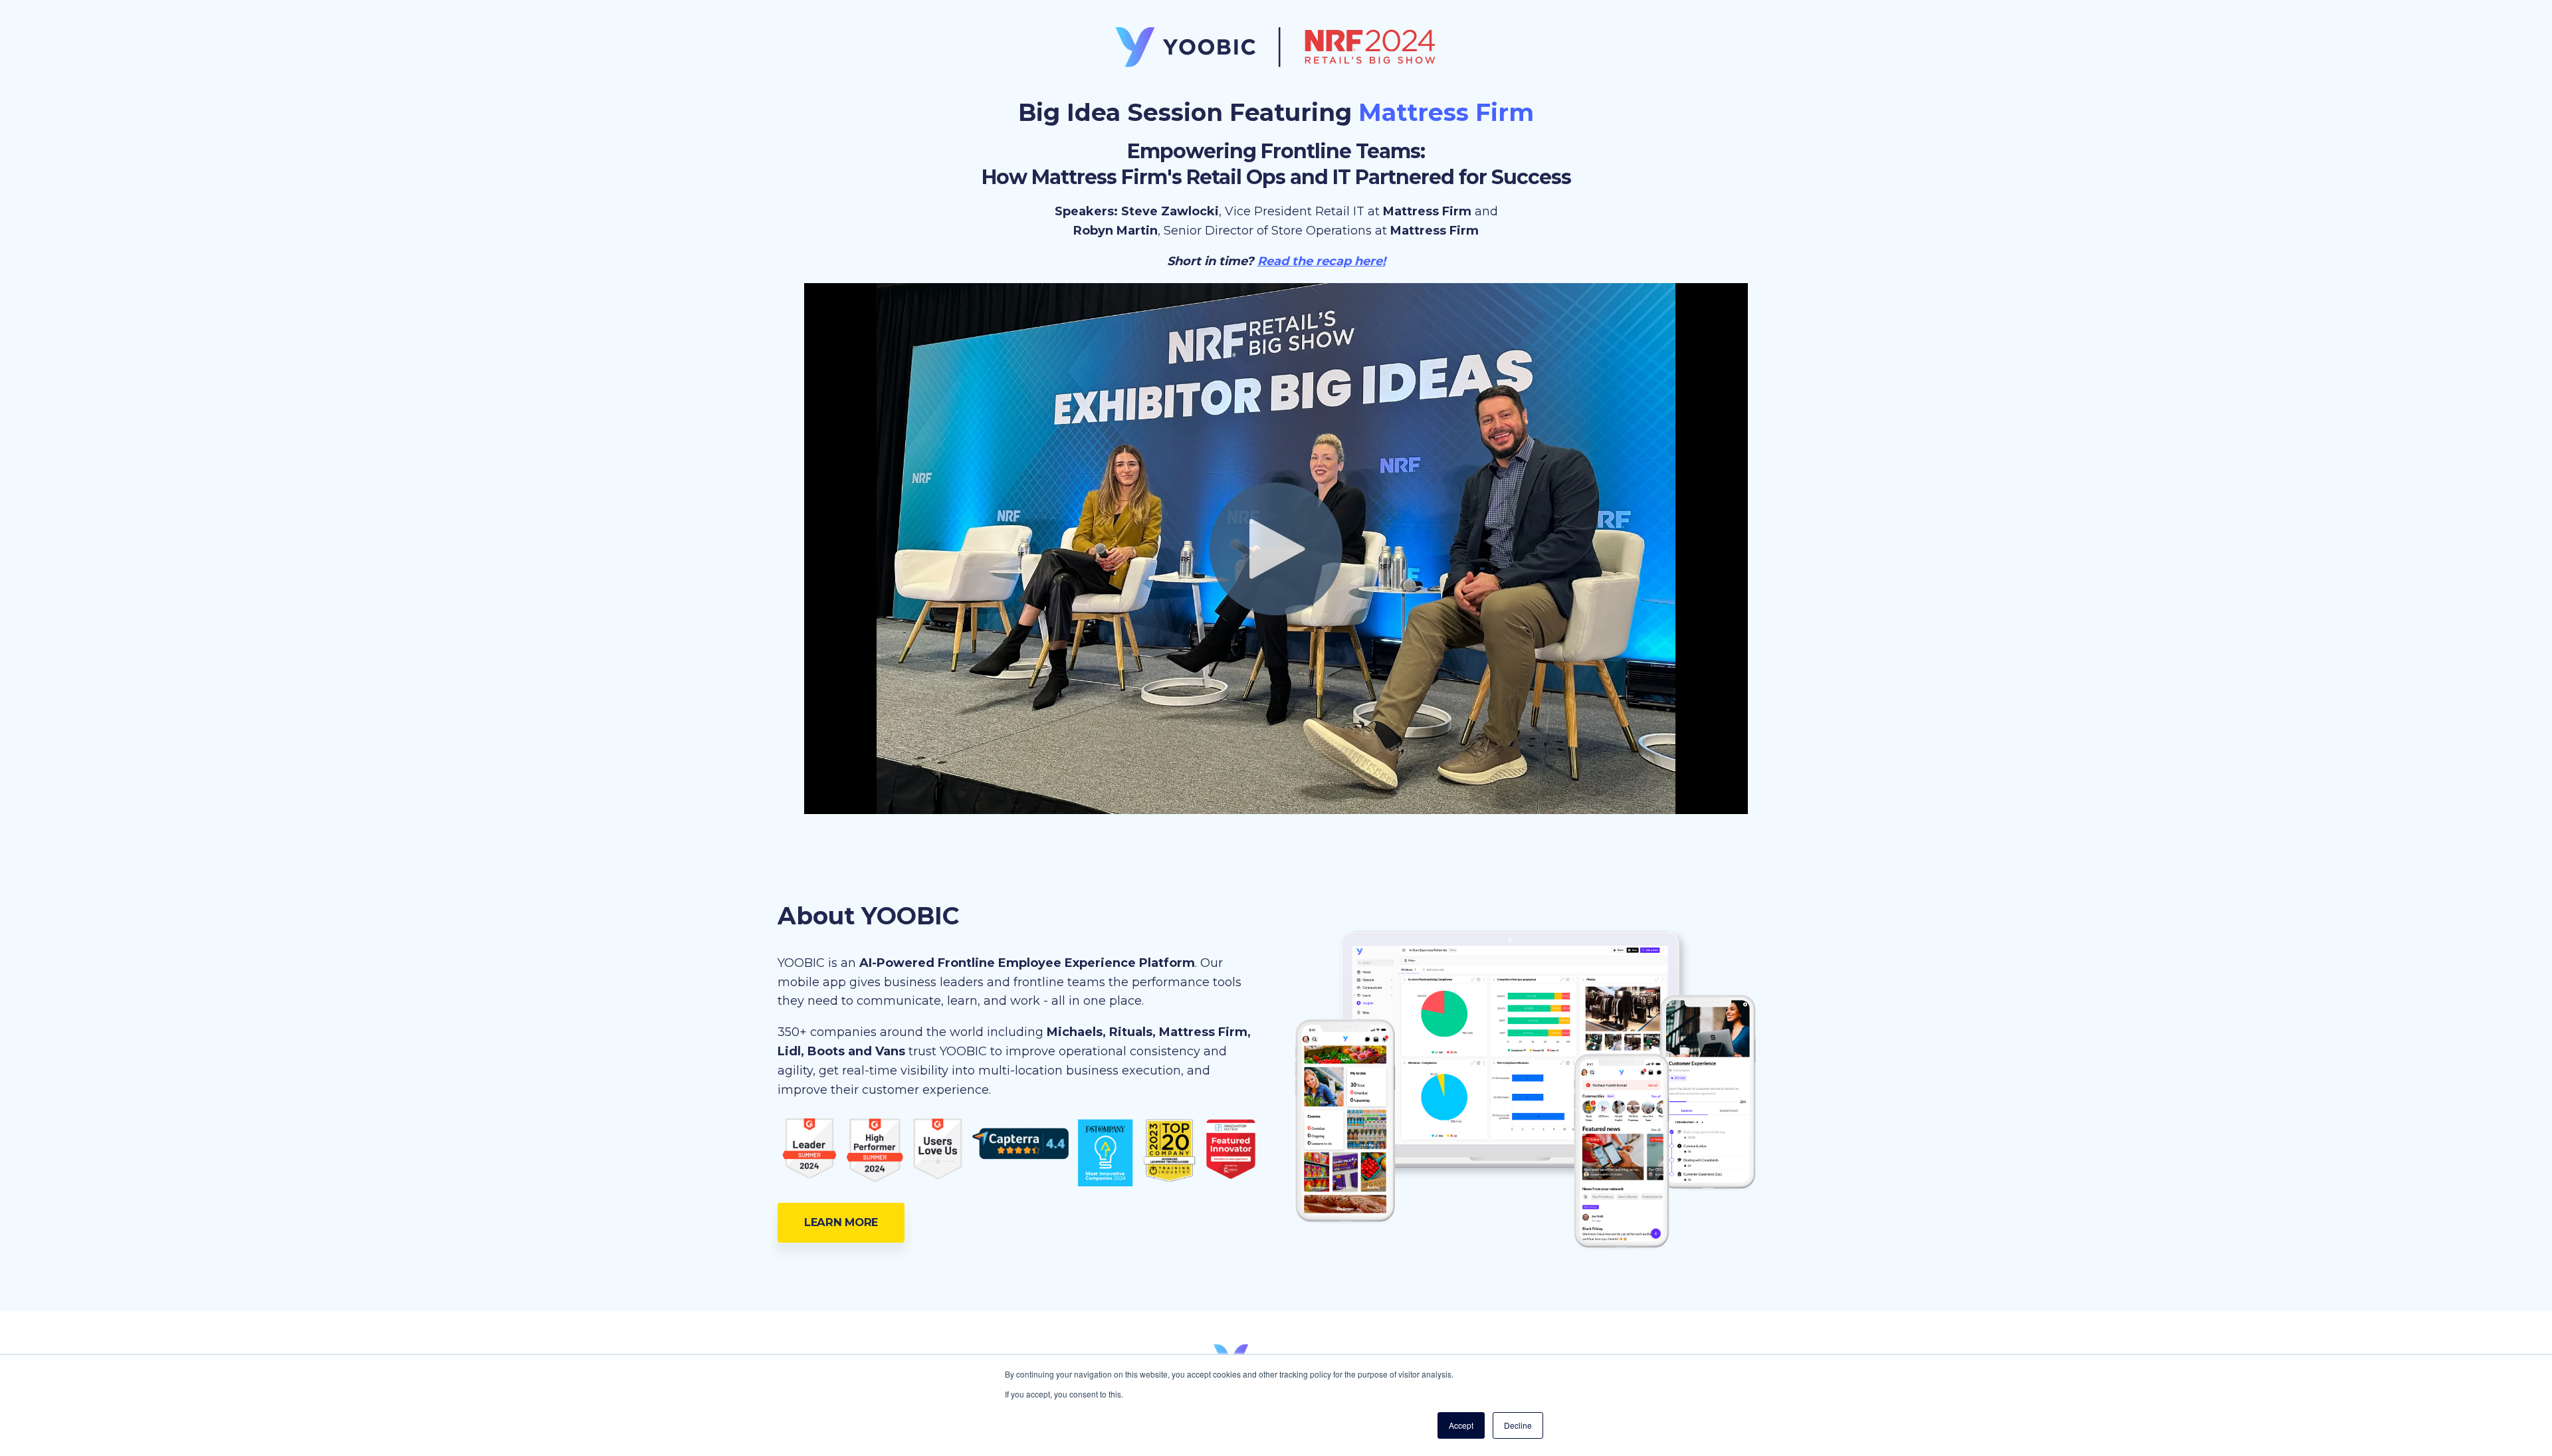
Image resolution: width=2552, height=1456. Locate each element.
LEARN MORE (841, 1222)
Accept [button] (1461, 1425)
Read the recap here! (1322, 261)
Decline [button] (1518, 1425)
